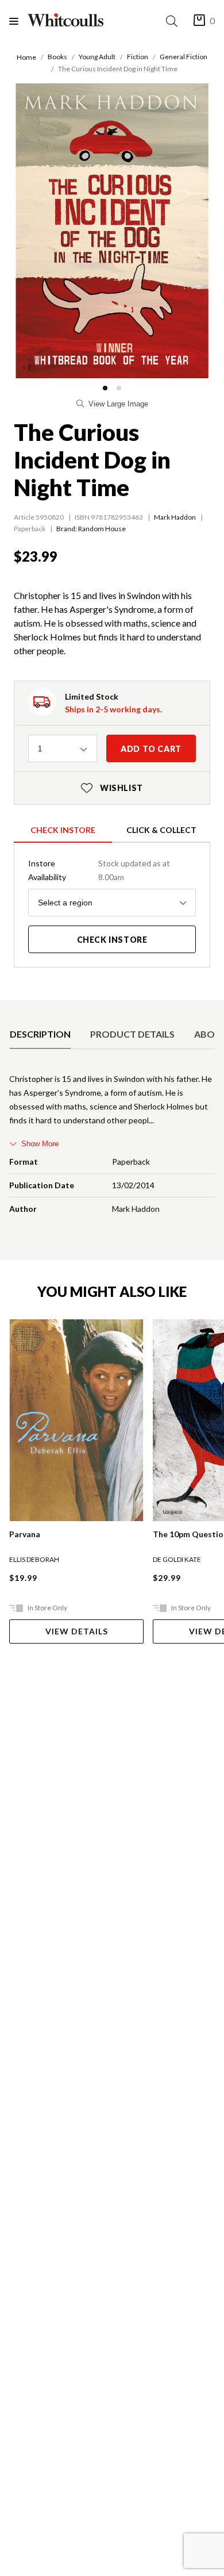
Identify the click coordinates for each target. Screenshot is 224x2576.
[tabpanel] (112, 1146)
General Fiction (184, 57)
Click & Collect (161, 830)
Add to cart (151, 749)
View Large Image (118, 404)
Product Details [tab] (132, 1034)
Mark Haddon (175, 517)
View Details (77, 1631)
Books (57, 57)
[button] (105, 388)
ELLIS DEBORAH (34, 1559)
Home (26, 57)
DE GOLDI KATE (177, 1559)
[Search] (174, 21)
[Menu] (18, 21)
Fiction (138, 57)
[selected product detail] (13, 1009)
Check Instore (63, 830)
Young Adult (97, 57)
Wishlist (112, 788)
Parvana (25, 1534)
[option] (40, 1034)
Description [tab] (40, 1034)
